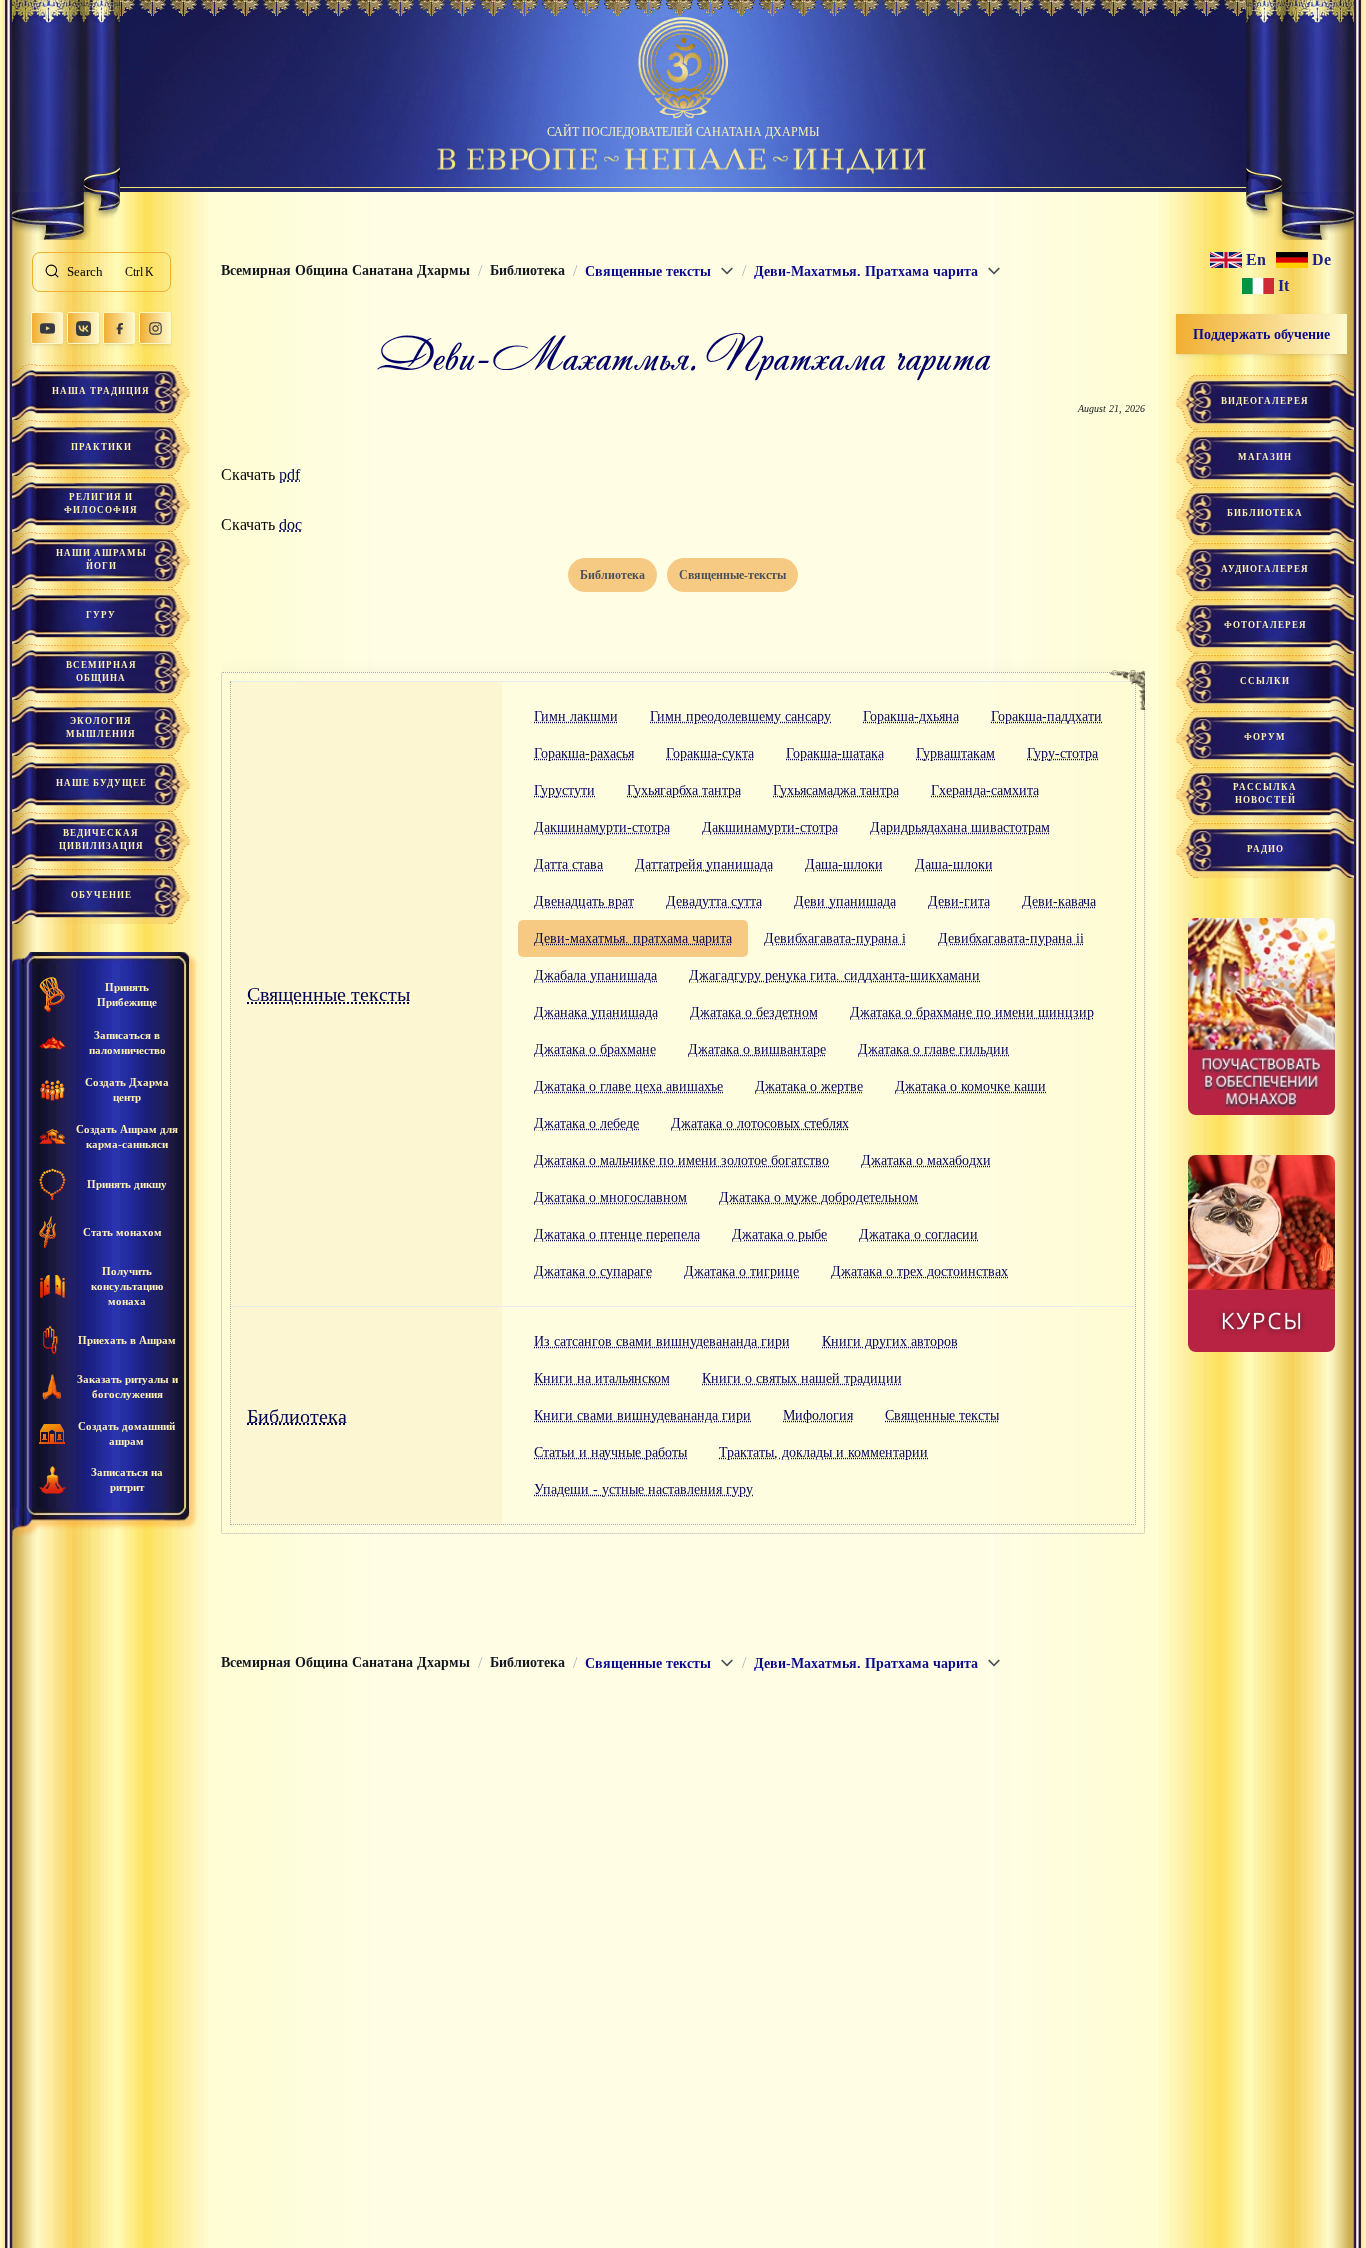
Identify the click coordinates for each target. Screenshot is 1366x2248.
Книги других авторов (890, 1341)
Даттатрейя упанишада (704, 864)
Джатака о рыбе (779, 1234)
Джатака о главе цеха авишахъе (628, 1086)
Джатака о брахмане (595, 1049)
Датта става (568, 864)
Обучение (101, 895)
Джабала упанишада (595, 975)
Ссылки (1265, 681)
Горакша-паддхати (1046, 716)
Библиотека (297, 1416)
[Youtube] (47, 328)
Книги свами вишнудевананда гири (642, 1415)
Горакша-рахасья (584, 753)
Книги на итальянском (602, 1378)
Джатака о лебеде (586, 1123)
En (1256, 260)
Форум (1265, 737)
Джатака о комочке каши (970, 1086)
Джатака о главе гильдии (933, 1049)
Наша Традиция (101, 391)
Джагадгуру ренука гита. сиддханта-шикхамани (834, 975)
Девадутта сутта (714, 901)
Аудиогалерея (1265, 569)
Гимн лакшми (576, 716)
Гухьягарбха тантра (684, 790)
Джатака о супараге (593, 1271)
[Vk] (83, 328)
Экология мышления (101, 727)
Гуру (101, 615)
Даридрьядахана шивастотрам (960, 827)
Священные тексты (328, 994)
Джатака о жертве (809, 1086)
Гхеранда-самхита (985, 790)
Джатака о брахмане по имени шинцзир (972, 1012)
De (1321, 260)
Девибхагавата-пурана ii (1011, 938)
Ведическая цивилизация (101, 839)
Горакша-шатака (835, 753)
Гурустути (564, 790)
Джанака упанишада (596, 1012)
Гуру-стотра (1062, 753)
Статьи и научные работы (610, 1452)
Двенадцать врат (584, 901)
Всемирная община (101, 671)
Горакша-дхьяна (911, 716)
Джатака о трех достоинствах (919, 1271)
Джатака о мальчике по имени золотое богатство (681, 1160)
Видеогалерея (1265, 401)
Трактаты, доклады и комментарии (823, 1452)
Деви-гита (959, 901)
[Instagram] (155, 328)
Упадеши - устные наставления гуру (643, 1489)
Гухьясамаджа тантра (836, 790)
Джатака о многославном (610, 1197)
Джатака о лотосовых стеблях (760, 1123)
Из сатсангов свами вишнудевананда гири (662, 1341)
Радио (1265, 849)
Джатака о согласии (918, 1234)
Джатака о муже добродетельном (818, 1197)
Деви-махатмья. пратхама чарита (633, 938)
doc (290, 524)
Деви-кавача (1059, 901)
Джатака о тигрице (741, 1271)
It (1283, 286)
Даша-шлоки (844, 864)
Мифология (818, 1415)
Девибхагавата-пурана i (835, 938)
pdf (289, 474)
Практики (101, 447)
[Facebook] (119, 328)
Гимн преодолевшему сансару (740, 716)
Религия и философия (101, 503)
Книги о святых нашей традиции (802, 1378)
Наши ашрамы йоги (101, 559)
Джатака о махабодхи (926, 1160)
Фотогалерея (1265, 625)
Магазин (1265, 457)
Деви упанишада (845, 901)
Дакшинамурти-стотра (602, 827)
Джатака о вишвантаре (757, 1049)
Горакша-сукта (710, 753)
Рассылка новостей (1265, 793)
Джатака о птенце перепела (617, 1234)
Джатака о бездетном (754, 1012)
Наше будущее (101, 783)
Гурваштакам (955, 753)
